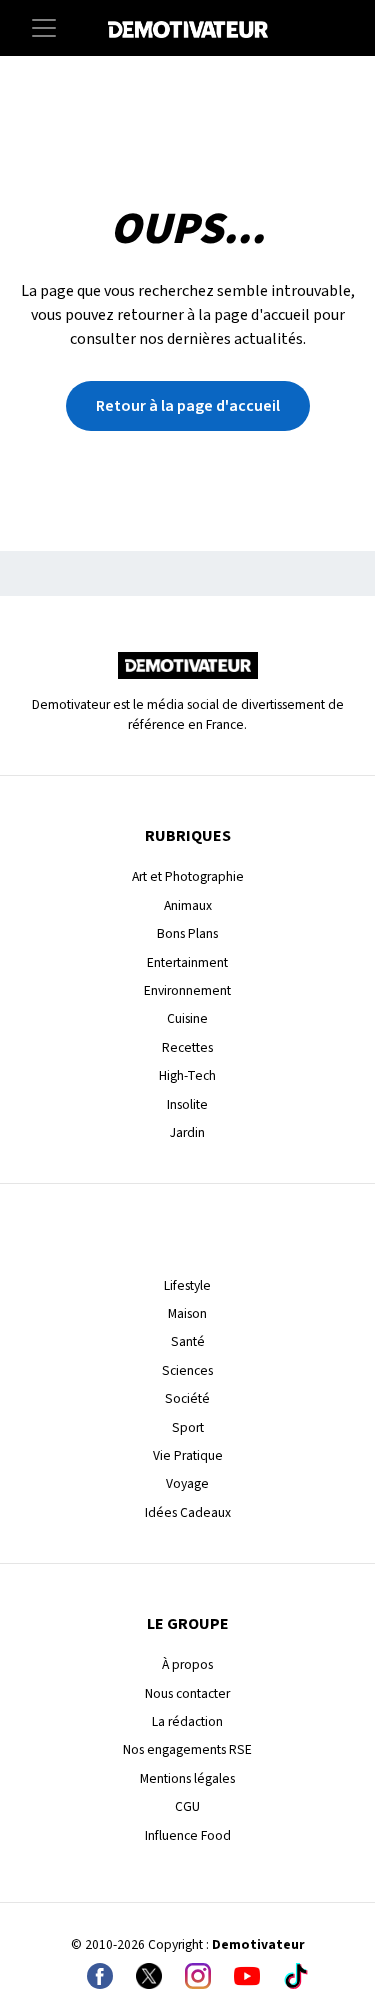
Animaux (188, 905)
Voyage (187, 1483)
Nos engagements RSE (187, 1749)
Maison (187, 1313)
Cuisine (187, 1018)
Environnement (187, 990)
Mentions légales (187, 1778)
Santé (188, 1341)
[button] (188, 406)
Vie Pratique (188, 1455)
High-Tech (187, 1075)
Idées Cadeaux (188, 1512)
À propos (187, 1664)
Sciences (187, 1370)
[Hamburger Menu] (44, 28)
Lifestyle (187, 1285)
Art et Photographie (188, 876)
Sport (188, 1427)
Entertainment (187, 962)
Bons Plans (187, 933)
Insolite (187, 1104)
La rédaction (187, 1721)
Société (187, 1398)
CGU (187, 1806)
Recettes (187, 1047)
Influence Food (188, 1835)
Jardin (187, 1132)
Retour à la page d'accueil (188, 406)
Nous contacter (187, 1693)
